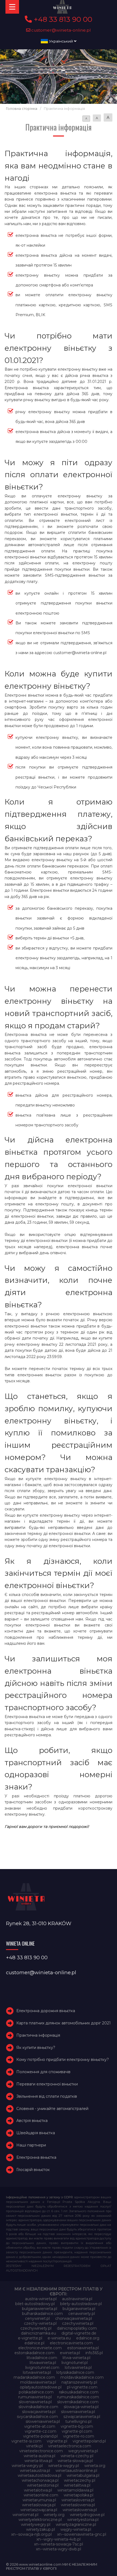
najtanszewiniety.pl (79, 2382)
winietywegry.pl (36, 2524)
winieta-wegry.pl (27, 2466)
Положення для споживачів (43, 2072)
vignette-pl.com (77, 2431)
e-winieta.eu (59, 2338)
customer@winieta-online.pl (61, 30)
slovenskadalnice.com (78, 2402)
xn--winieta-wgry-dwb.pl (59, 2549)
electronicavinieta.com (71, 2343)
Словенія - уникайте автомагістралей (52, 2109)
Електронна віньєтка (36, 2157)
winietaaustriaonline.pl (76, 2471)
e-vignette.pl (30, 2338)
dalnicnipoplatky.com (77, 2328)
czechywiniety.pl (36, 2328)
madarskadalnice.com (34, 2377)
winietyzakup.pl (41, 2529)
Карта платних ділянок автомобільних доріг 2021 (64, 2023)
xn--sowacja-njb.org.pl (31, 2534)
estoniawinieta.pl (83, 2348)
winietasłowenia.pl (80, 2510)
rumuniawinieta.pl (35, 2397)
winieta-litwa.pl (38, 2461)
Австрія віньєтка (32, 2121)
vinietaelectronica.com (70, 2446)
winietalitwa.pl (77, 2485)
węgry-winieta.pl (76, 2529)
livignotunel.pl (75, 2363)
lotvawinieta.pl (78, 2368)
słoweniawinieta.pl (43, 2421)
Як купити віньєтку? (36, 2048)
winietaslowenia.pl (78, 2505)
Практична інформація (38, 2035)
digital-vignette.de (79, 2333)
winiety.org (54, 2515)
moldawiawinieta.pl (38, 2382)
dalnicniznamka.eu (39, 2333)
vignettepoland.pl (89, 2441)
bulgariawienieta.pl (40, 2309)
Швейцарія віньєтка (36, 2133)
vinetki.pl (34, 2446)
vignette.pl (57, 2441)
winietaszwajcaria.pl (39, 2510)
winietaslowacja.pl (39, 2505)
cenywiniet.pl (37, 2318)
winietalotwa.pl (38, 2490)
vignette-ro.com (79, 2436)
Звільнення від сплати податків (47, 2096)
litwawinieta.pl (43, 2363)
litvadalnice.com (42, 2358)
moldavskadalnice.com (82, 2377)
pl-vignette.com (82, 2387)
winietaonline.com (41, 2495)
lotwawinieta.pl (37, 2372)
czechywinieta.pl (78, 2323)
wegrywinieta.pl (83, 2451)
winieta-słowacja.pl (75, 2461)
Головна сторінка (22, 109)
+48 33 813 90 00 (62, 19)
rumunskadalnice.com (78, 2397)
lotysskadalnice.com (75, 2372)
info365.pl (94, 2353)
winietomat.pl (25, 2515)
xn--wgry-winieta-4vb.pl (59, 2539)
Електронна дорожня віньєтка (46, 2011)
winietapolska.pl (78, 2495)
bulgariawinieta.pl (79, 2309)
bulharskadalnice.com (42, 2314)
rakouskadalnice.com (79, 2392)
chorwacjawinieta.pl (74, 2318)
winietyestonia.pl (83, 2520)
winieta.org (95, 2466)
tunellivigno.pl (78, 2421)
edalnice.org (88, 2338)
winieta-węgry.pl (64, 2466)
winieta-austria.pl (39, 2456)
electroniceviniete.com (40, 2348)
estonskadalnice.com (34, 2353)
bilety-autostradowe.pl (81, 2304)
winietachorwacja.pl (40, 2480)
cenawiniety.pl (82, 2314)
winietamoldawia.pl (75, 2490)
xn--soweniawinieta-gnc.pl (82, 2534)
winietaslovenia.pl (78, 2500)
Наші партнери (31, 2145)
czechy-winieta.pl (40, 2323)
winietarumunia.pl (39, 2500)
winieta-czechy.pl (77, 2456)
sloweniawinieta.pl (78, 2412)
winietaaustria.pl (35, 2471)
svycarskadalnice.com (37, 2417)
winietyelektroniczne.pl (40, 2520)
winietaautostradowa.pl (39, 2475)
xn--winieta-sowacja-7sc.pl (59, 2544)
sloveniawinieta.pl (35, 2402)
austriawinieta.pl (77, 2299)
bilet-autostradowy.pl (35, 2304)
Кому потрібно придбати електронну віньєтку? (63, 2060)
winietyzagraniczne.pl (76, 2524)
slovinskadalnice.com (38, 2407)
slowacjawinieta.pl (39, 2412)
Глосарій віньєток (33, 2170)
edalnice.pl (34, 2343)
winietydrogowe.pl (87, 2515)
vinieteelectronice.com (41, 2451)
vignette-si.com (26, 2441)
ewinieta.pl (70, 2353)
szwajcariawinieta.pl (82, 2417)
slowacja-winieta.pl (81, 2407)
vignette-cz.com (41, 2431)
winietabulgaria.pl (83, 2475)
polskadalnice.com (36, 2392)
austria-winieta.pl (41, 2299)
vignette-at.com (40, 2426)
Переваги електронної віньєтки (47, 2084)
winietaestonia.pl (43, 2485)
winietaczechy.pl (80, 2480)
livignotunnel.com (42, 2368)
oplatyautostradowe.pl (41, 2387)
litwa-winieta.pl (76, 2358)
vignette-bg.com (77, 2426)
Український (61, 41)
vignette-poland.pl (40, 2436)
